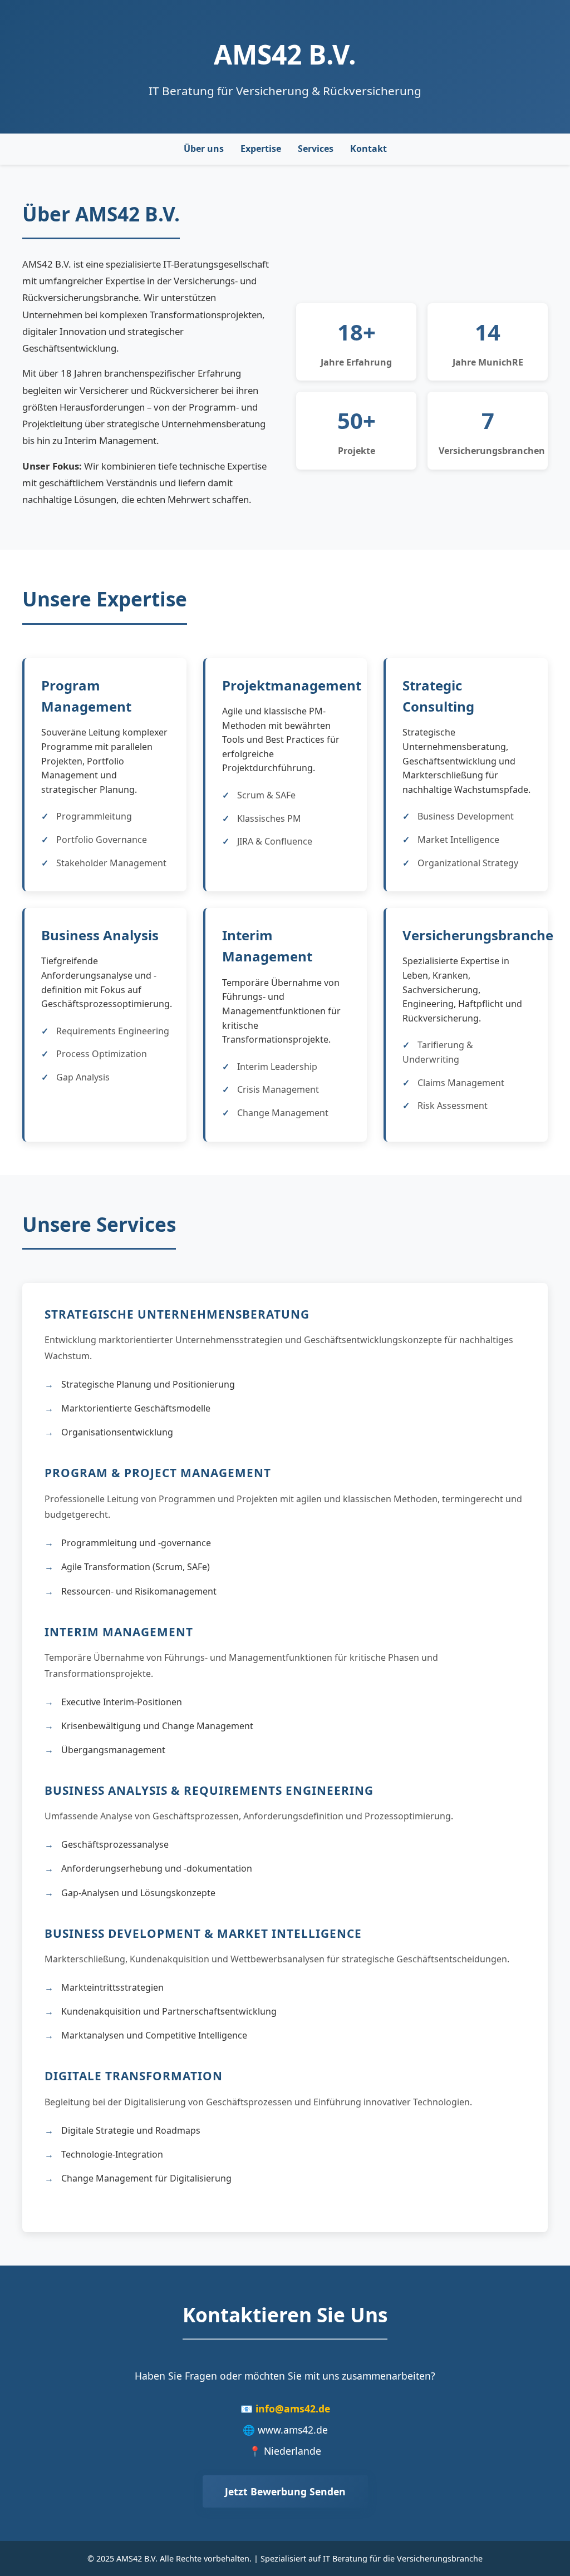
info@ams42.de (293, 2409)
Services (316, 149)
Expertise (261, 149)
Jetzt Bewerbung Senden (285, 2491)
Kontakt (368, 149)
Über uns (204, 149)
